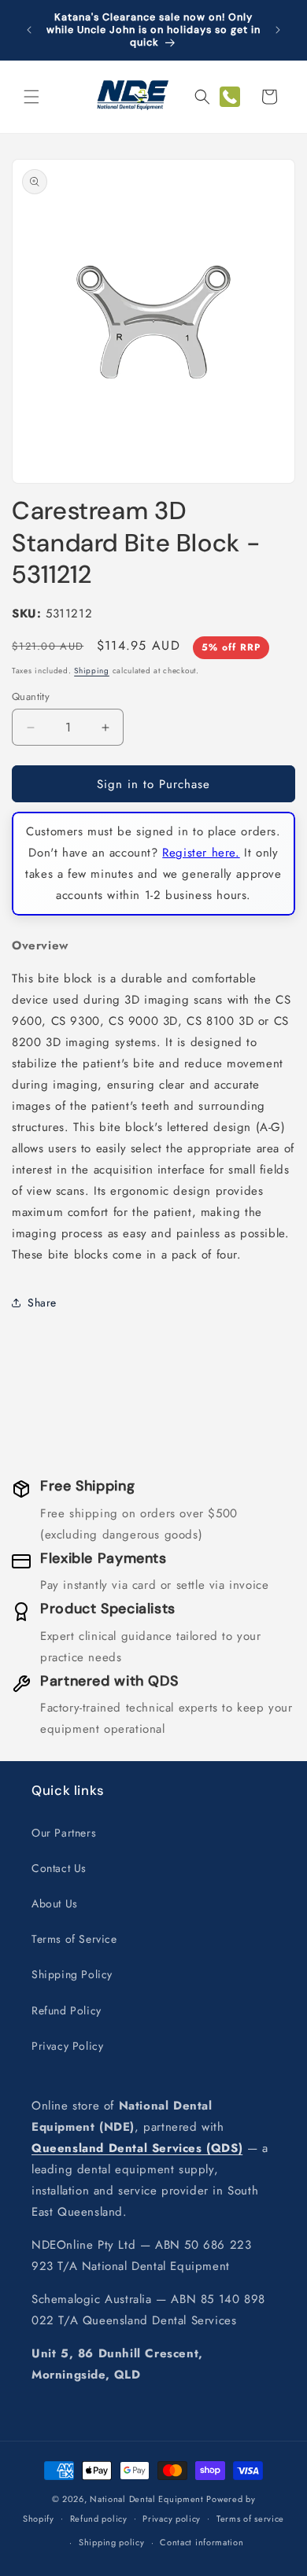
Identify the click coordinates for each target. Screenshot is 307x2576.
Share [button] (42, 1303)
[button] (31, 97)
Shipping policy (112, 2542)
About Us (55, 1903)
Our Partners (64, 1833)
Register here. (201, 853)
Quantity (31, 697)
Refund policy (99, 2519)
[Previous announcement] (29, 30)
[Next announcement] (278, 30)
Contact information (202, 2542)
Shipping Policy (72, 1974)
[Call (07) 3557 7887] (230, 97)
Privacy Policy (67, 2046)
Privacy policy (172, 2519)
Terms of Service (74, 1939)
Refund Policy (67, 2010)
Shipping (92, 671)
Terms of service (250, 2519)
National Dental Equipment (147, 2499)
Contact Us (59, 1868)
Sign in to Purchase (153, 784)
